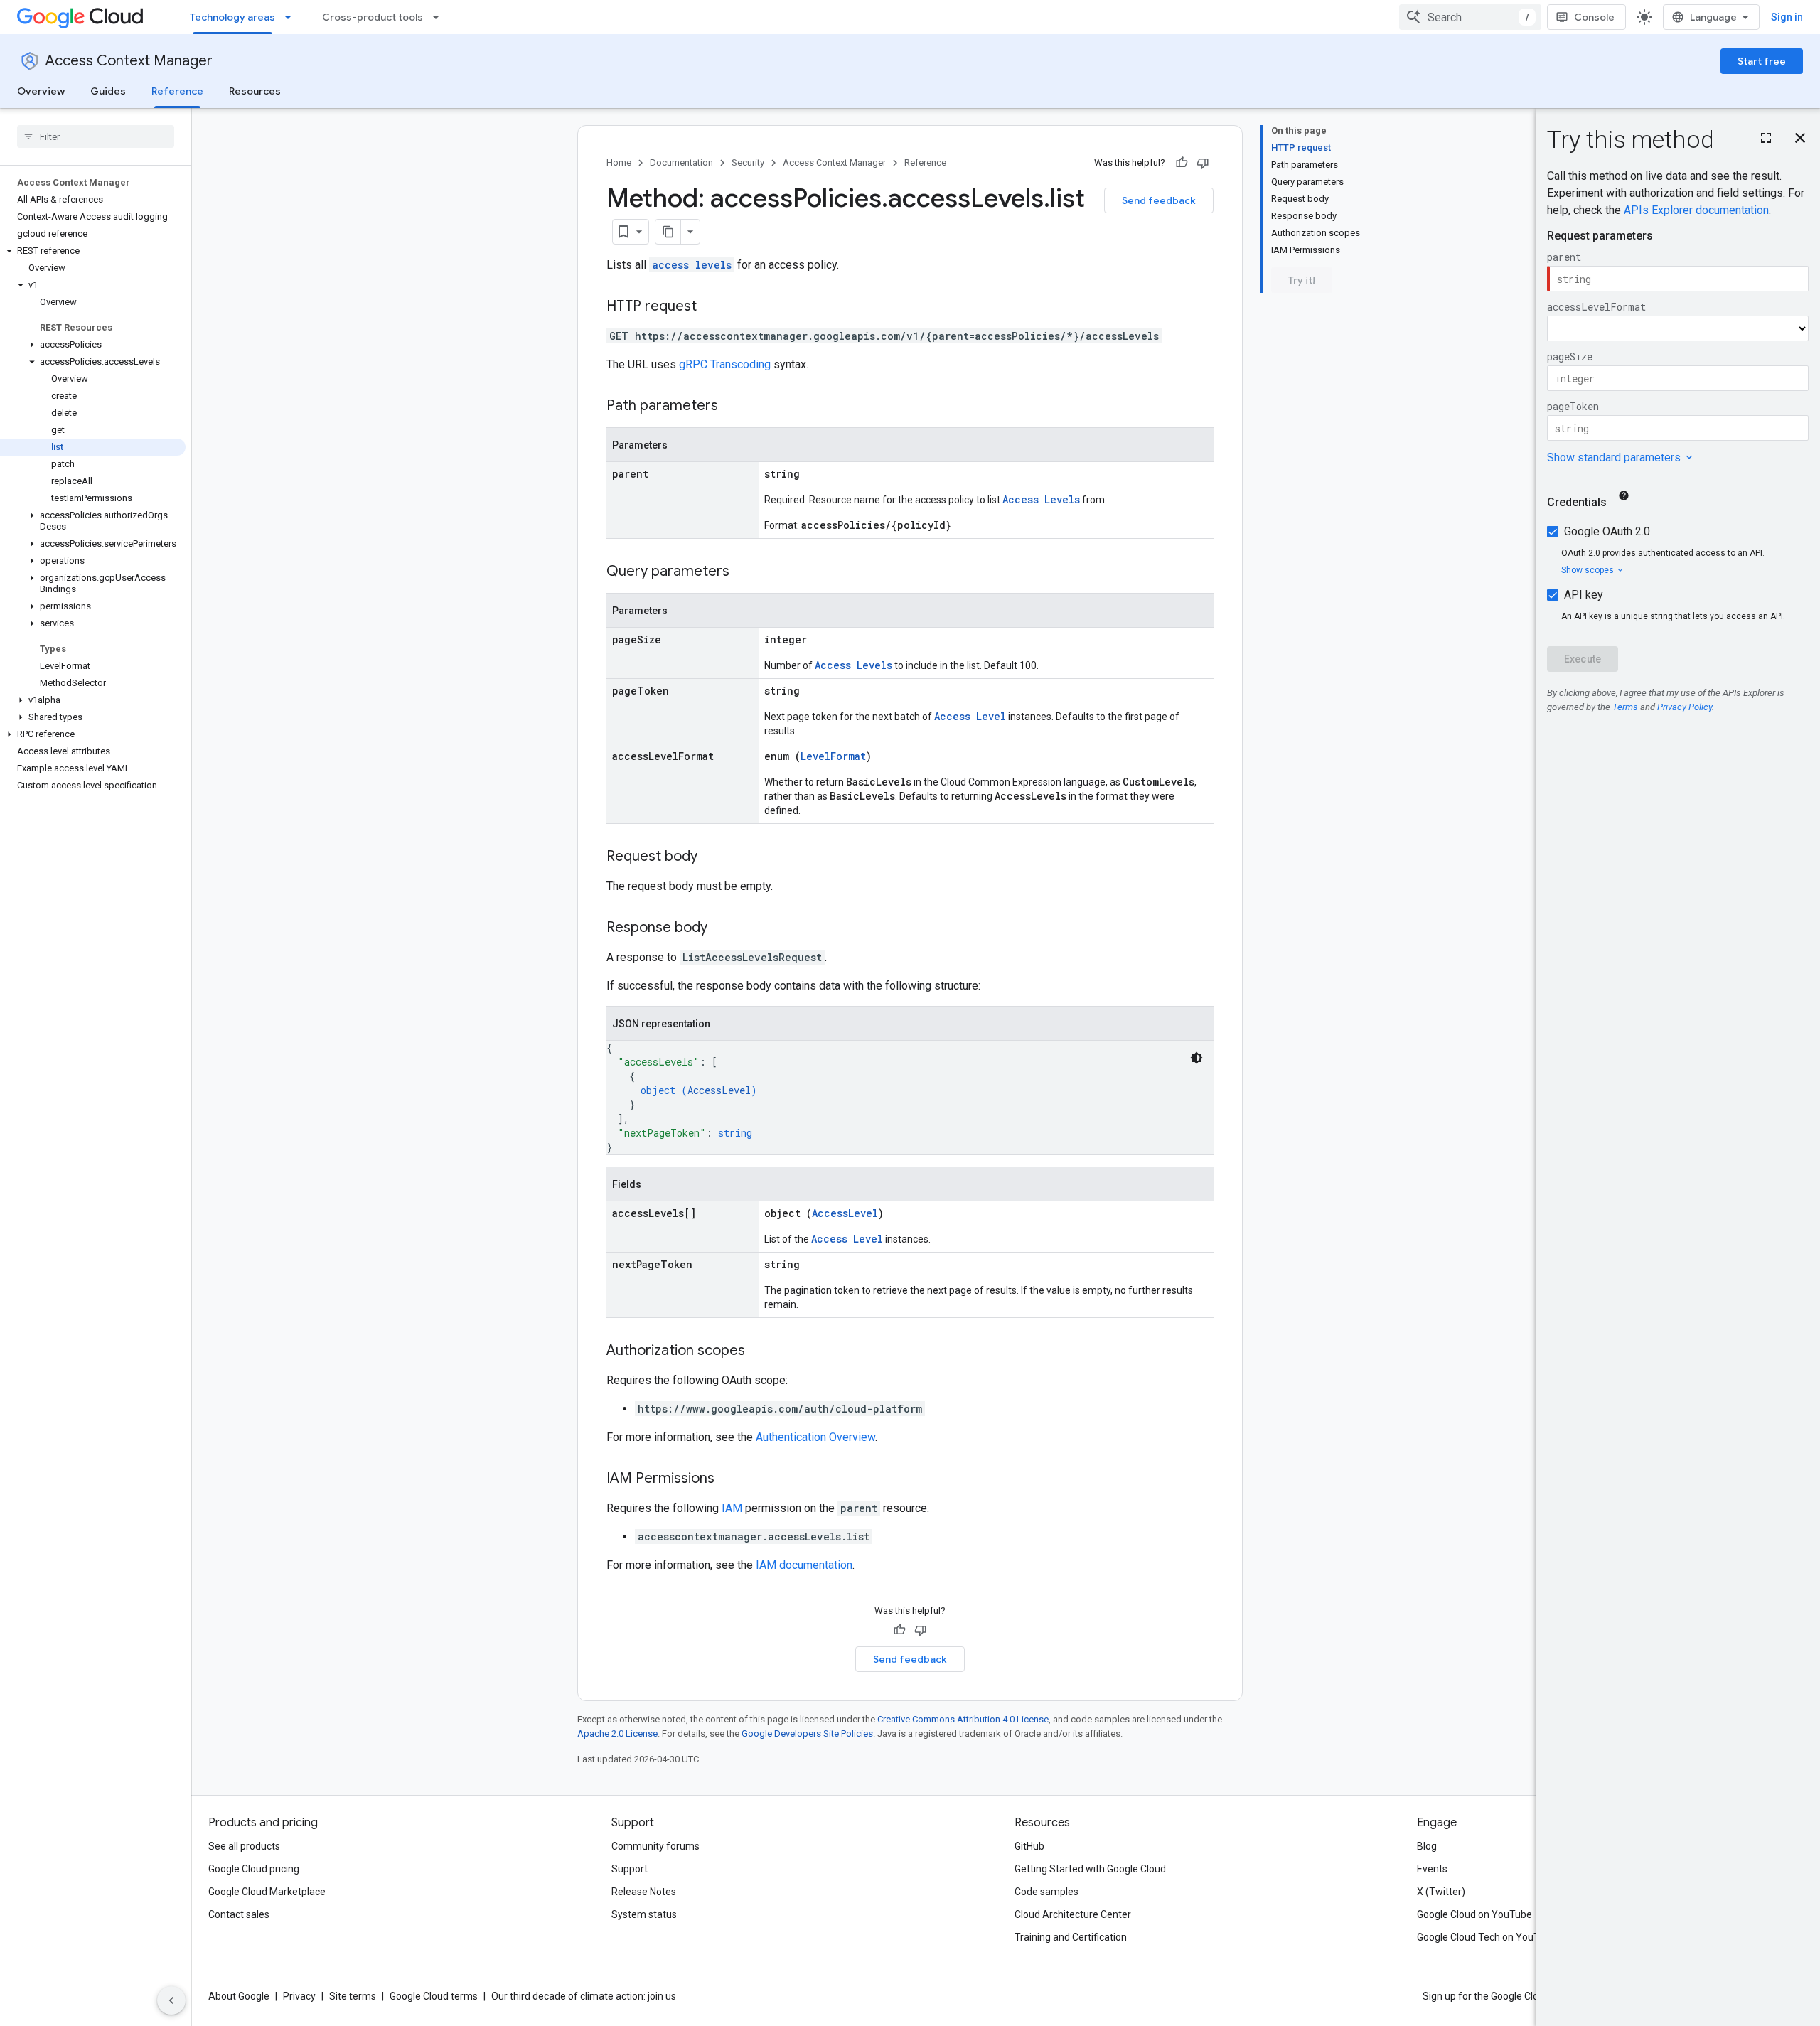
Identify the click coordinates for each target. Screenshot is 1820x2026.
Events (1432, 1869)
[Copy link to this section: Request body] (712, 857)
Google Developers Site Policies (807, 1733)
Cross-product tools (373, 17)
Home (619, 162)
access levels (692, 265)
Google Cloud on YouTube (1474, 1914)
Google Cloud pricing (254, 1869)
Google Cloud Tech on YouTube (1487, 1937)
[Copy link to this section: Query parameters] (744, 572)
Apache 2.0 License (617, 1733)
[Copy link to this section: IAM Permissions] (729, 1479)
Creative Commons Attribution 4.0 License (963, 1719)
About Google (239, 1996)
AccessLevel (719, 1090)
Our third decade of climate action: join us (584, 1996)
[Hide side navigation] (171, 2000)
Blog (1427, 1846)
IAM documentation (804, 1565)
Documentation (681, 162)
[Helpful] (1182, 163)
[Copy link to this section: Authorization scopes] (759, 1351)
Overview (41, 91)
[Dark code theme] (1197, 1058)
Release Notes (644, 1892)
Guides (108, 91)
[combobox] (1470, 17)
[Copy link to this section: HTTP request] (711, 307)
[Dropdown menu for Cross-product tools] (440, 17)
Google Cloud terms (434, 1996)
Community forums (655, 1846)
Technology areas (232, 17)
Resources (255, 91)
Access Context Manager (129, 61)
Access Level (970, 716)
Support (630, 1869)
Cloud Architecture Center (1073, 1914)
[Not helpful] (1203, 163)
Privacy (299, 1996)
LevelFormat (833, 756)
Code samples (1046, 1892)
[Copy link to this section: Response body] (722, 928)
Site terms (353, 1996)
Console (1594, 17)
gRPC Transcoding (725, 364)
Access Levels (1041, 499)
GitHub (1029, 1846)
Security (748, 162)
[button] (93, 251)
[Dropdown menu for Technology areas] (292, 17)
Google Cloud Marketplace (267, 1892)
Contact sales (239, 1914)
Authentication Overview (815, 1437)
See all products (244, 1846)
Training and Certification (1071, 1937)
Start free (1762, 61)
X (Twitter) (1441, 1892)
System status (644, 1914)
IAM (732, 1508)
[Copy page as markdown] (668, 232)
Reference (177, 91)
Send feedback (1159, 200)
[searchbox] (96, 136)
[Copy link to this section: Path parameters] (732, 407)
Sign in (1787, 17)
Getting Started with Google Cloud (1090, 1869)
